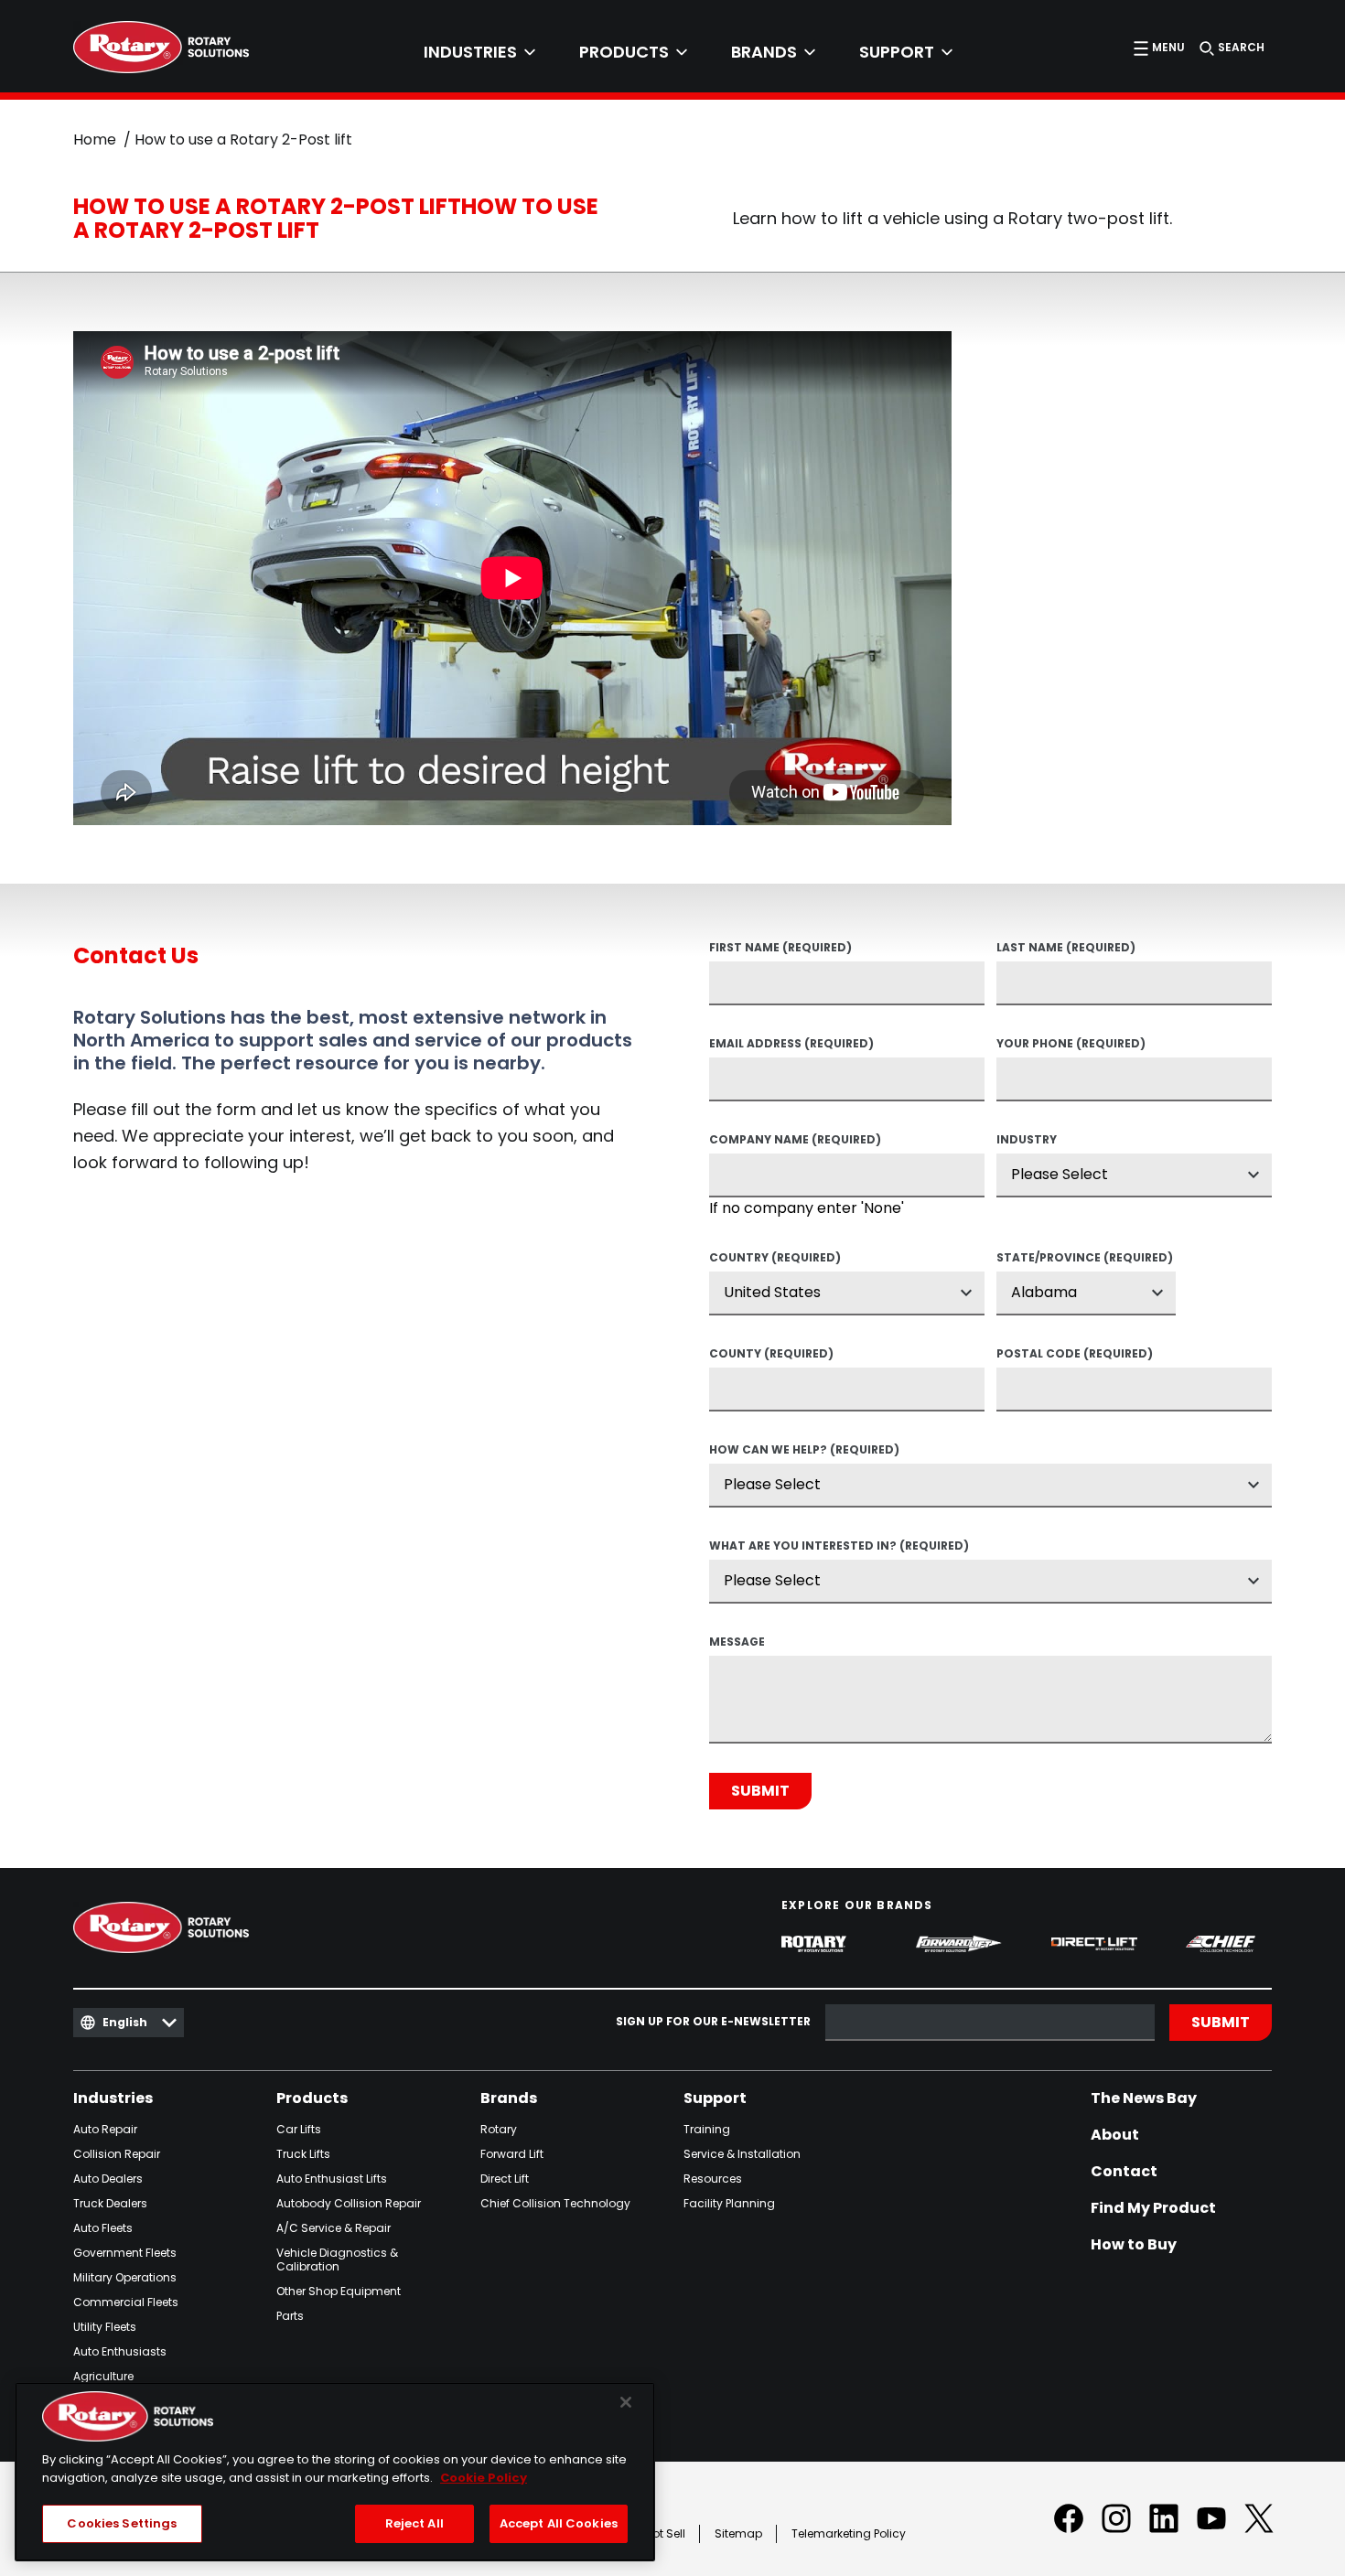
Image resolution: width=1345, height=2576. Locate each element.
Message (737, 1643)
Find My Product (1153, 2208)
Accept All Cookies (559, 2523)
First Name (780, 949)
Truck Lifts (303, 2154)
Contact (1124, 2172)
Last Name (1066, 949)
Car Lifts (299, 2129)
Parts (290, 2316)
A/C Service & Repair (334, 2228)
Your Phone (1071, 1045)
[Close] (626, 2402)
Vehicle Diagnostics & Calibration (337, 2259)
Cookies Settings (122, 2523)
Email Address (791, 1045)
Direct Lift (505, 2179)
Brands (509, 2098)
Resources (713, 2179)
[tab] (479, 52)
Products (312, 2098)
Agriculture (103, 2376)
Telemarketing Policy (849, 2533)
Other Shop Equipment (339, 2291)
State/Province (1085, 1259)
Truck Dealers (110, 2203)
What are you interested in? (839, 1547)
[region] (335, 2472)
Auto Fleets (103, 2228)
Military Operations (125, 2277)
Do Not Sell (656, 2533)
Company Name (795, 1141)
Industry (1027, 1141)
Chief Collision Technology (555, 2203)
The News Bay (1144, 2098)
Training (707, 2129)
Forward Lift (512, 2154)
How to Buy (1134, 2245)
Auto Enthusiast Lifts (332, 2179)
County (771, 1355)
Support (715, 2098)
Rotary (499, 2129)
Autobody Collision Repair (349, 2203)
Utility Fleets (105, 2327)
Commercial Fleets (126, 2302)
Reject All (414, 2523)
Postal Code (1075, 1355)
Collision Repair (117, 2154)
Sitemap (738, 2533)
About (1115, 2135)
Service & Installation (742, 2154)
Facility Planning (729, 2203)
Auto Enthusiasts (120, 2351)
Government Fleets (125, 2253)
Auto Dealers (108, 2179)
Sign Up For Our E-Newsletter (713, 2022)
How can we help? (804, 1451)
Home (95, 140)
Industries (113, 2098)
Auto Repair (105, 2129)
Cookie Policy (484, 2478)
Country (775, 1259)
